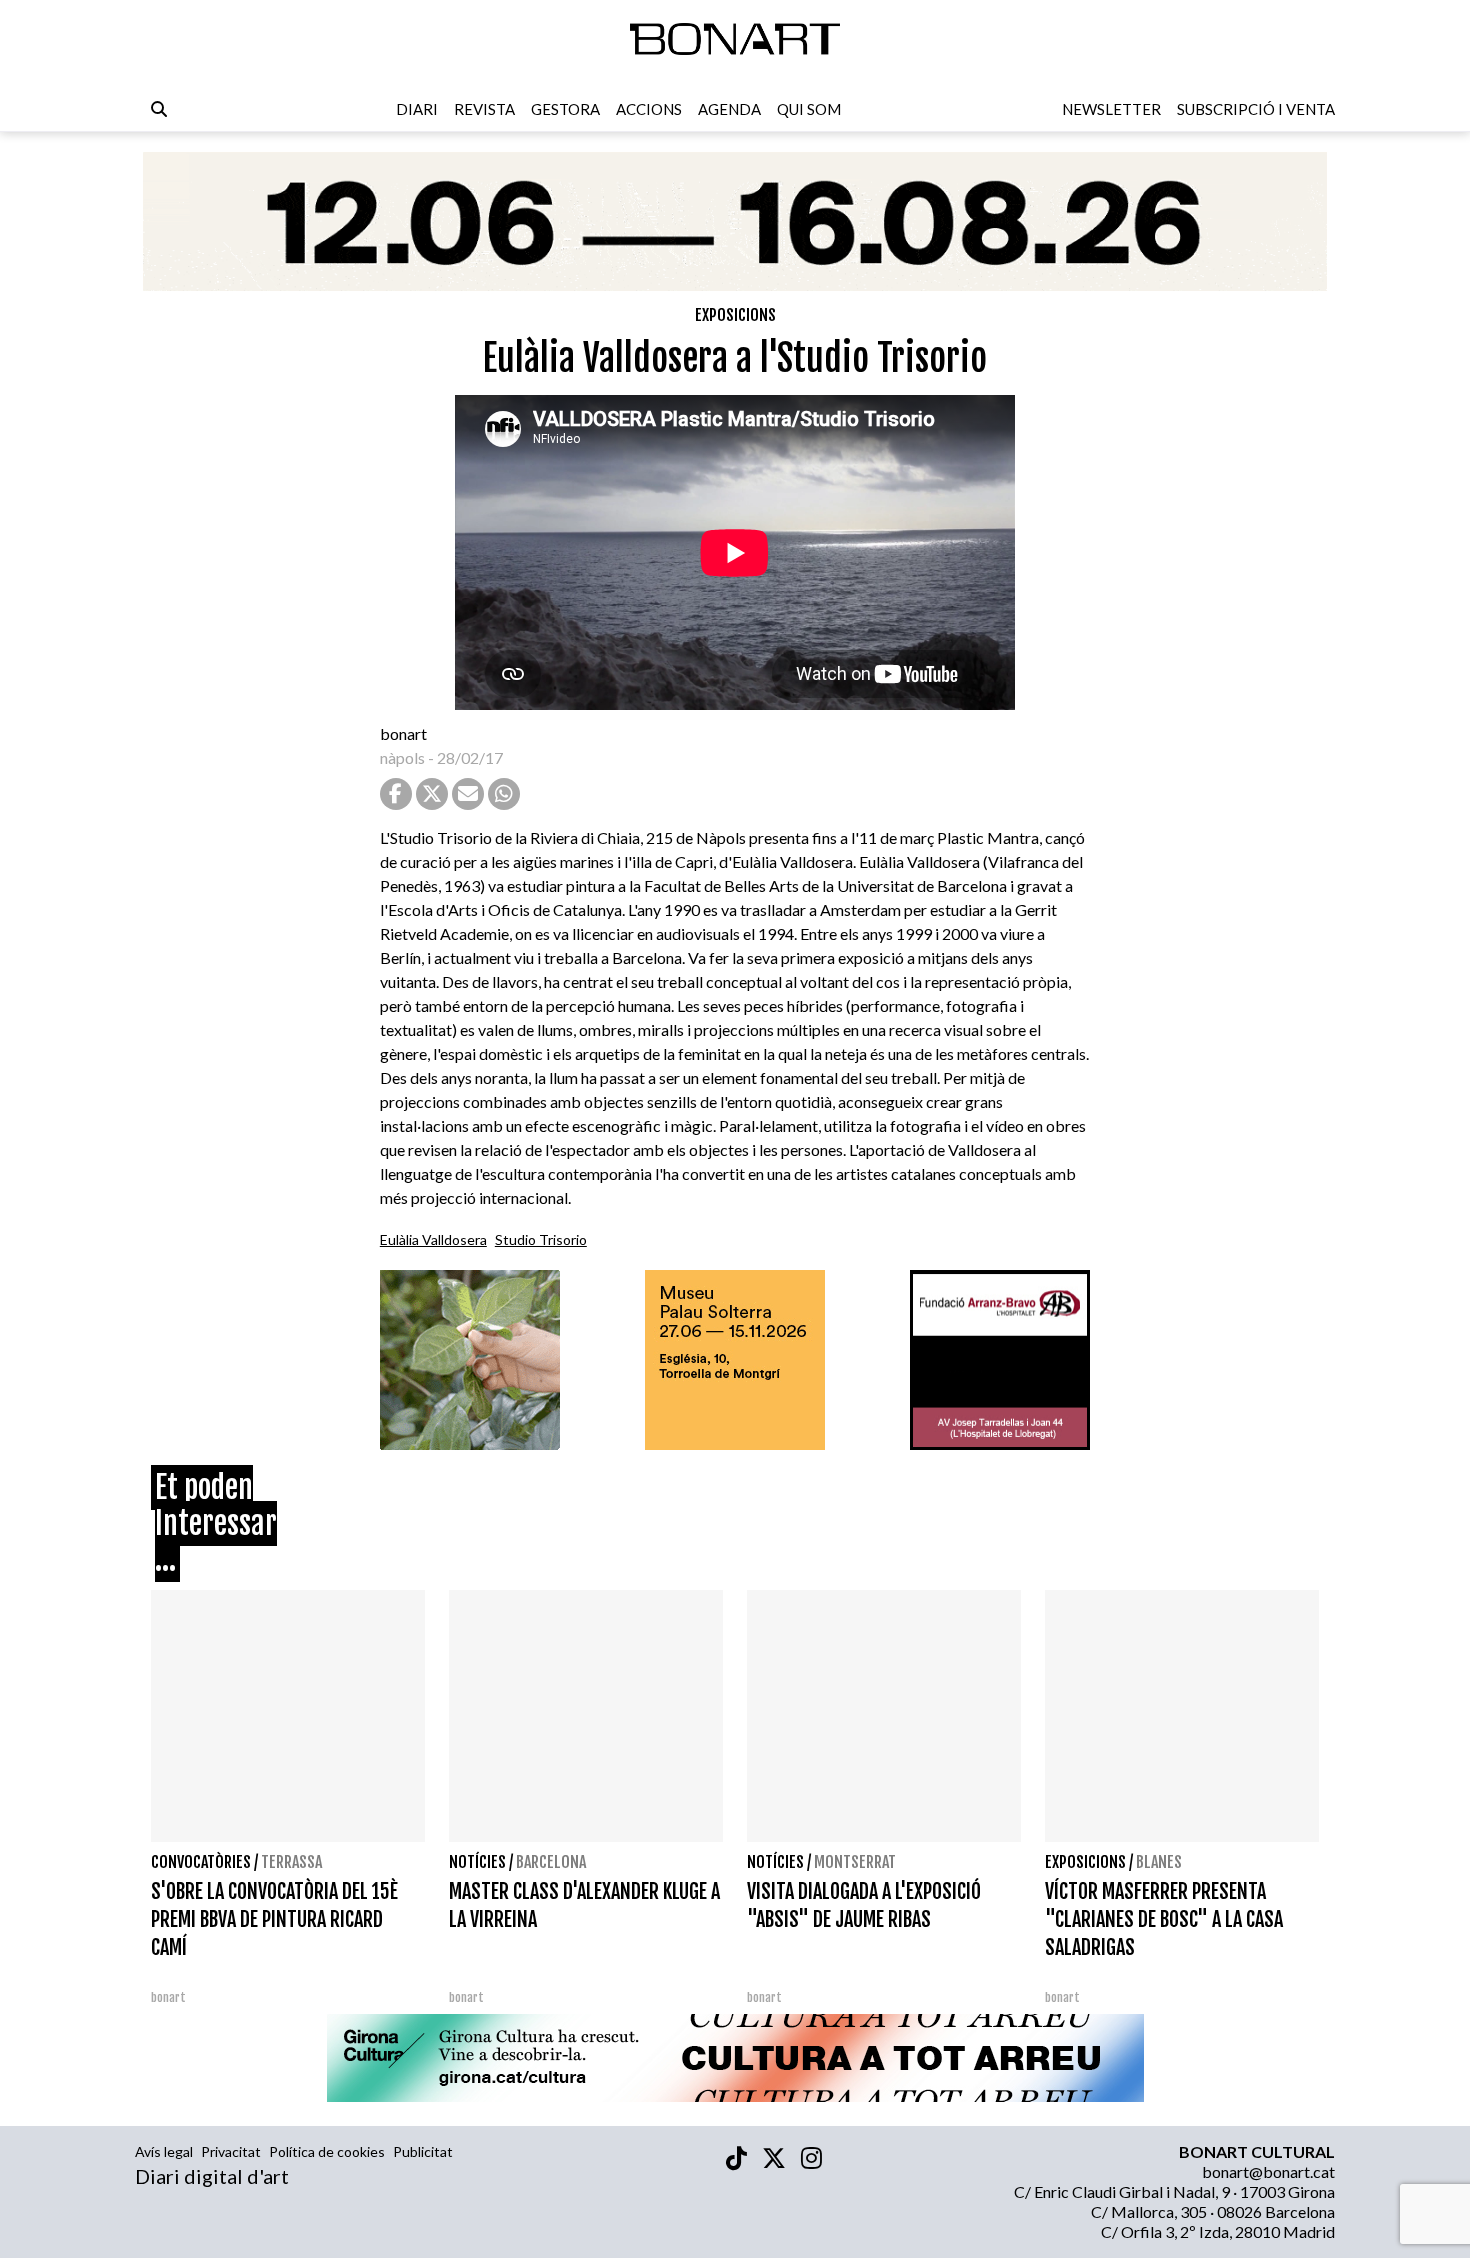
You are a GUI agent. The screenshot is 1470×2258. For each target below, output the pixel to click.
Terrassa (291, 1862)
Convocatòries (201, 1862)
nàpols (402, 757)
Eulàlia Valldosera (433, 1239)
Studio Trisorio (541, 1239)
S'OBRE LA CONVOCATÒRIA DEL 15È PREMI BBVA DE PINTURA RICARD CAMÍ (274, 1919)
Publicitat (423, 2151)
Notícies (477, 1862)
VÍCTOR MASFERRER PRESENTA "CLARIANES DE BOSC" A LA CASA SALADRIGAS (1164, 1919)
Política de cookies (327, 2151)
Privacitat (231, 2151)
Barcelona (551, 1862)
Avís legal (164, 2151)
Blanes (1159, 1862)
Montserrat (855, 1862)
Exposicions (735, 315)
